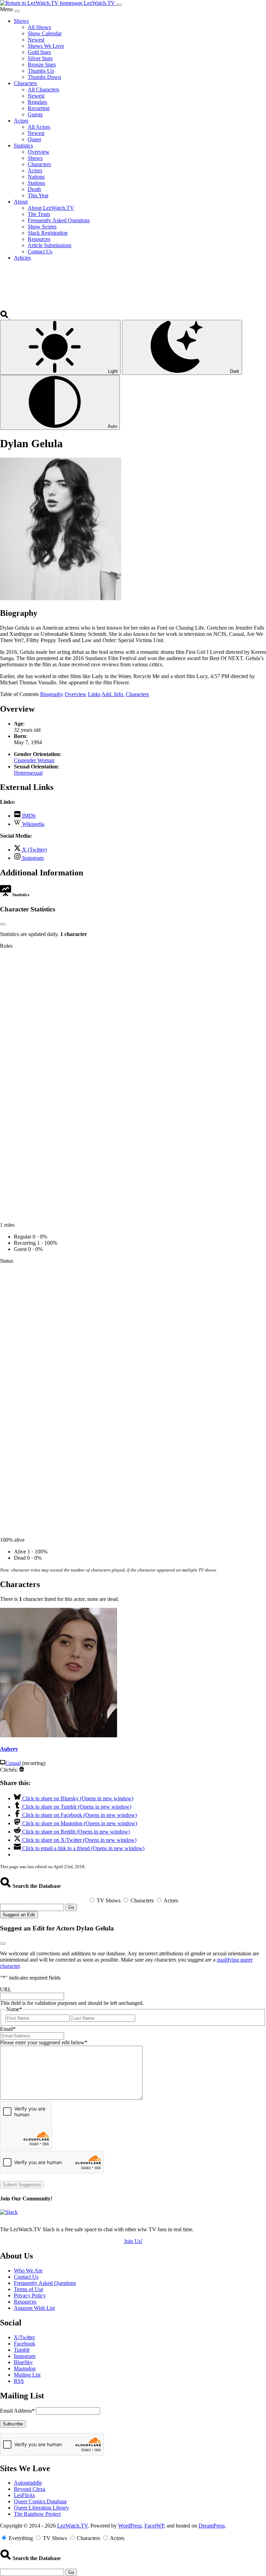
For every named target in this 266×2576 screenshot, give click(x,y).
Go (71, 1907)
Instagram (32, 858)
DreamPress (212, 2526)
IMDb (28, 816)
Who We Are (28, 2271)
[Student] (22, 1770)
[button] (5, 317)
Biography (52, 694)
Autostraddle (28, 2483)
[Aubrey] (59, 1735)
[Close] (17, 11)
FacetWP (154, 2526)
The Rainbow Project (37, 2514)
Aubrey (9, 1749)
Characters (137, 694)
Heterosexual (28, 773)
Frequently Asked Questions (45, 2283)
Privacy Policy (30, 2295)
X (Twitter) (34, 850)
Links (94, 694)
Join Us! (133, 2241)
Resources (25, 2302)
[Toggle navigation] (119, 5)
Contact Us (26, 2277)
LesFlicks (24, 2495)
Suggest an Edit (19, 1915)
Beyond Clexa (30, 2489)
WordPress (130, 2526)
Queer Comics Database (40, 2501)
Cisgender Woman (34, 760)
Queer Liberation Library (41, 2508)
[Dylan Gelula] (61, 598)
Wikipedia (33, 824)
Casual (13, 1763)
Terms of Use (29, 2289)
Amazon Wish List (34, 2308)
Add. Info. (113, 694)
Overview (76, 694)
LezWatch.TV (72, 2526)
